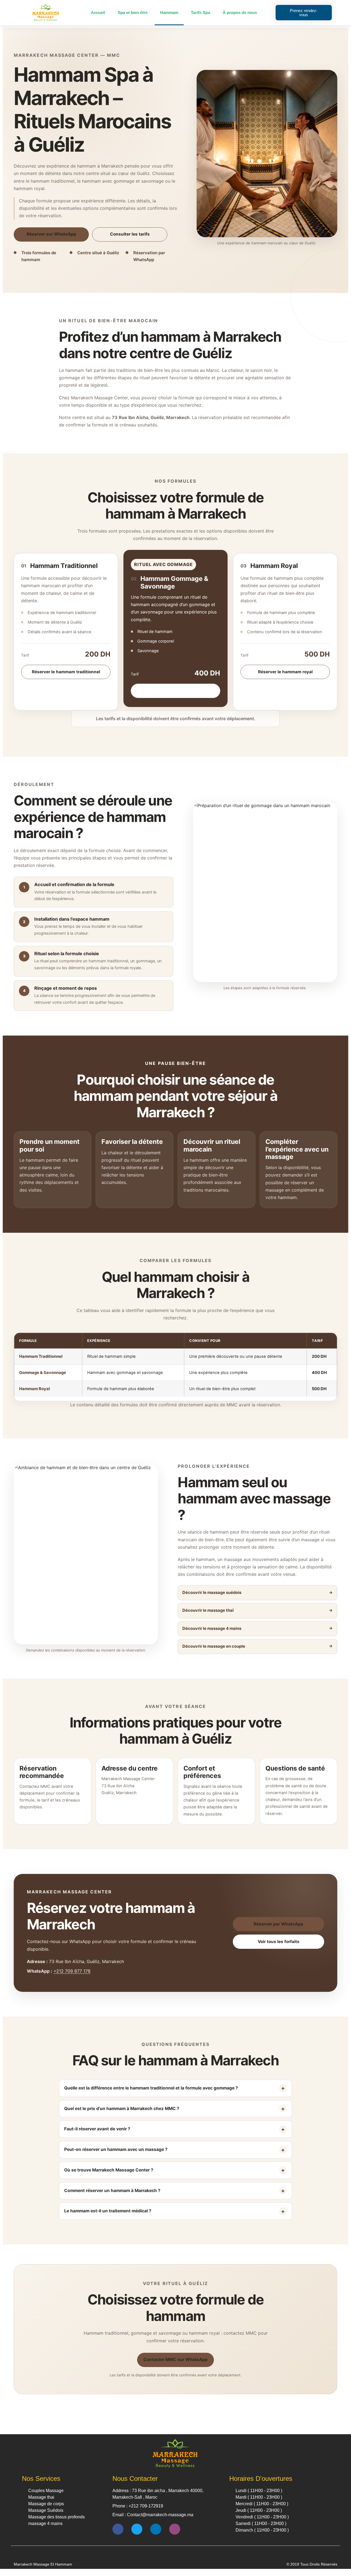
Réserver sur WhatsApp (51, 234)
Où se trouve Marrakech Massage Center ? (109, 2170)
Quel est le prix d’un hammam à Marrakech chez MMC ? (122, 2109)
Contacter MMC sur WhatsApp (175, 2359)
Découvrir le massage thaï (208, 1610)
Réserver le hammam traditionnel (66, 672)
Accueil (98, 12)
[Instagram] (175, 2529)
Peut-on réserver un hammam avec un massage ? (116, 2149)
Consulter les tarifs (130, 234)
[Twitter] (137, 2529)
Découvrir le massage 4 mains (212, 1628)
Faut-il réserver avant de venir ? (97, 2129)
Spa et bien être (133, 12)
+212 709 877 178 (72, 1971)
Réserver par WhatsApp (278, 1924)
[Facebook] (118, 2529)
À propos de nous (240, 12)
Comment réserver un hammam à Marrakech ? (112, 2191)
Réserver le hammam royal (285, 672)
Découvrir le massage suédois (212, 1593)
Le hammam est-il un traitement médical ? (108, 2211)
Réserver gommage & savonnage (175, 691)
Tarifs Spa (200, 12)
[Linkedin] (156, 2529)
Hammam (169, 12)
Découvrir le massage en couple (214, 1646)
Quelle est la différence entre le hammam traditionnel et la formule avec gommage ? (151, 2088)
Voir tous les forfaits (279, 1942)
